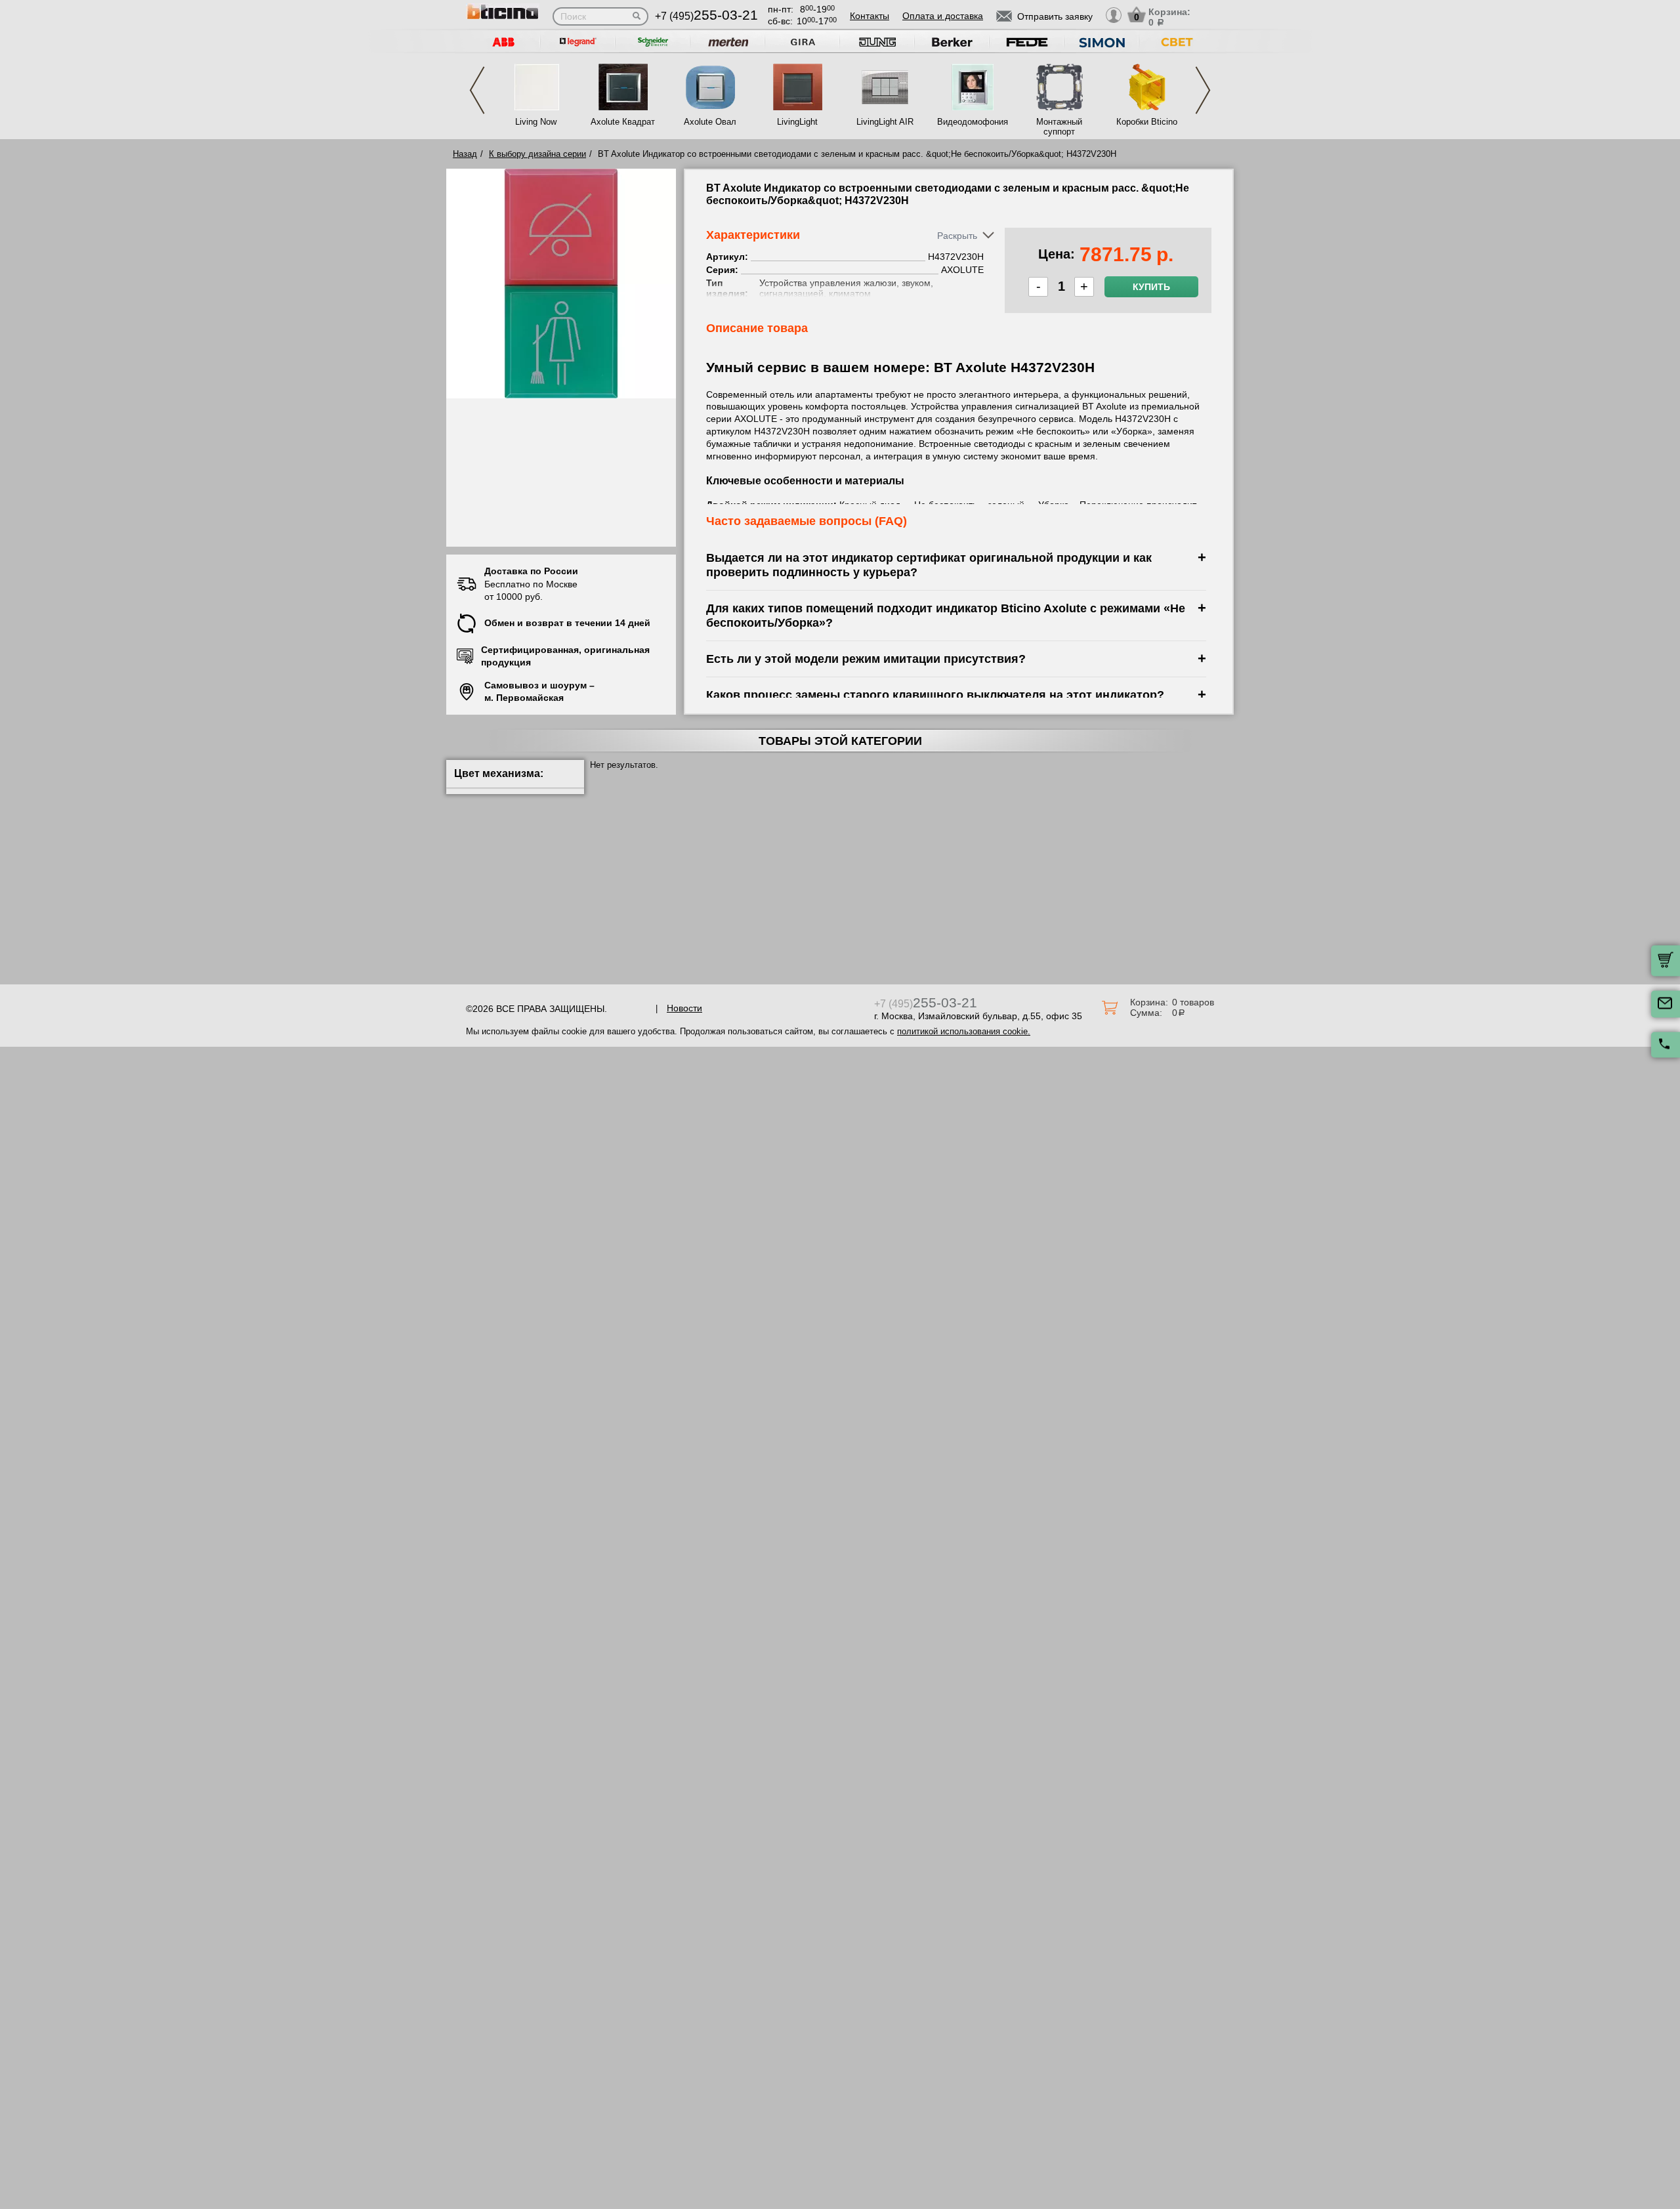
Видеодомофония (972, 122)
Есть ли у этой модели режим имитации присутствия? (866, 659)
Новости (684, 1008)
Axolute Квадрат (623, 122)
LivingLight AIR (885, 122)
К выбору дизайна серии (537, 154)
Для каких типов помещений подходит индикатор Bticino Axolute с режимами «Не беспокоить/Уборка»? (946, 615)
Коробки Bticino (1147, 122)
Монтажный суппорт (1059, 127)
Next (1203, 90)
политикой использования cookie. (964, 1031)
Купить (1151, 287)
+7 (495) (706, 16)
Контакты (870, 16)
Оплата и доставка (943, 16)
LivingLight (797, 122)
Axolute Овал (710, 122)
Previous (477, 90)
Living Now (536, 122)
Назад (465, 154)
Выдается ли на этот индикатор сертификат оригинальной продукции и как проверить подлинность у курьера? (929, 565)
